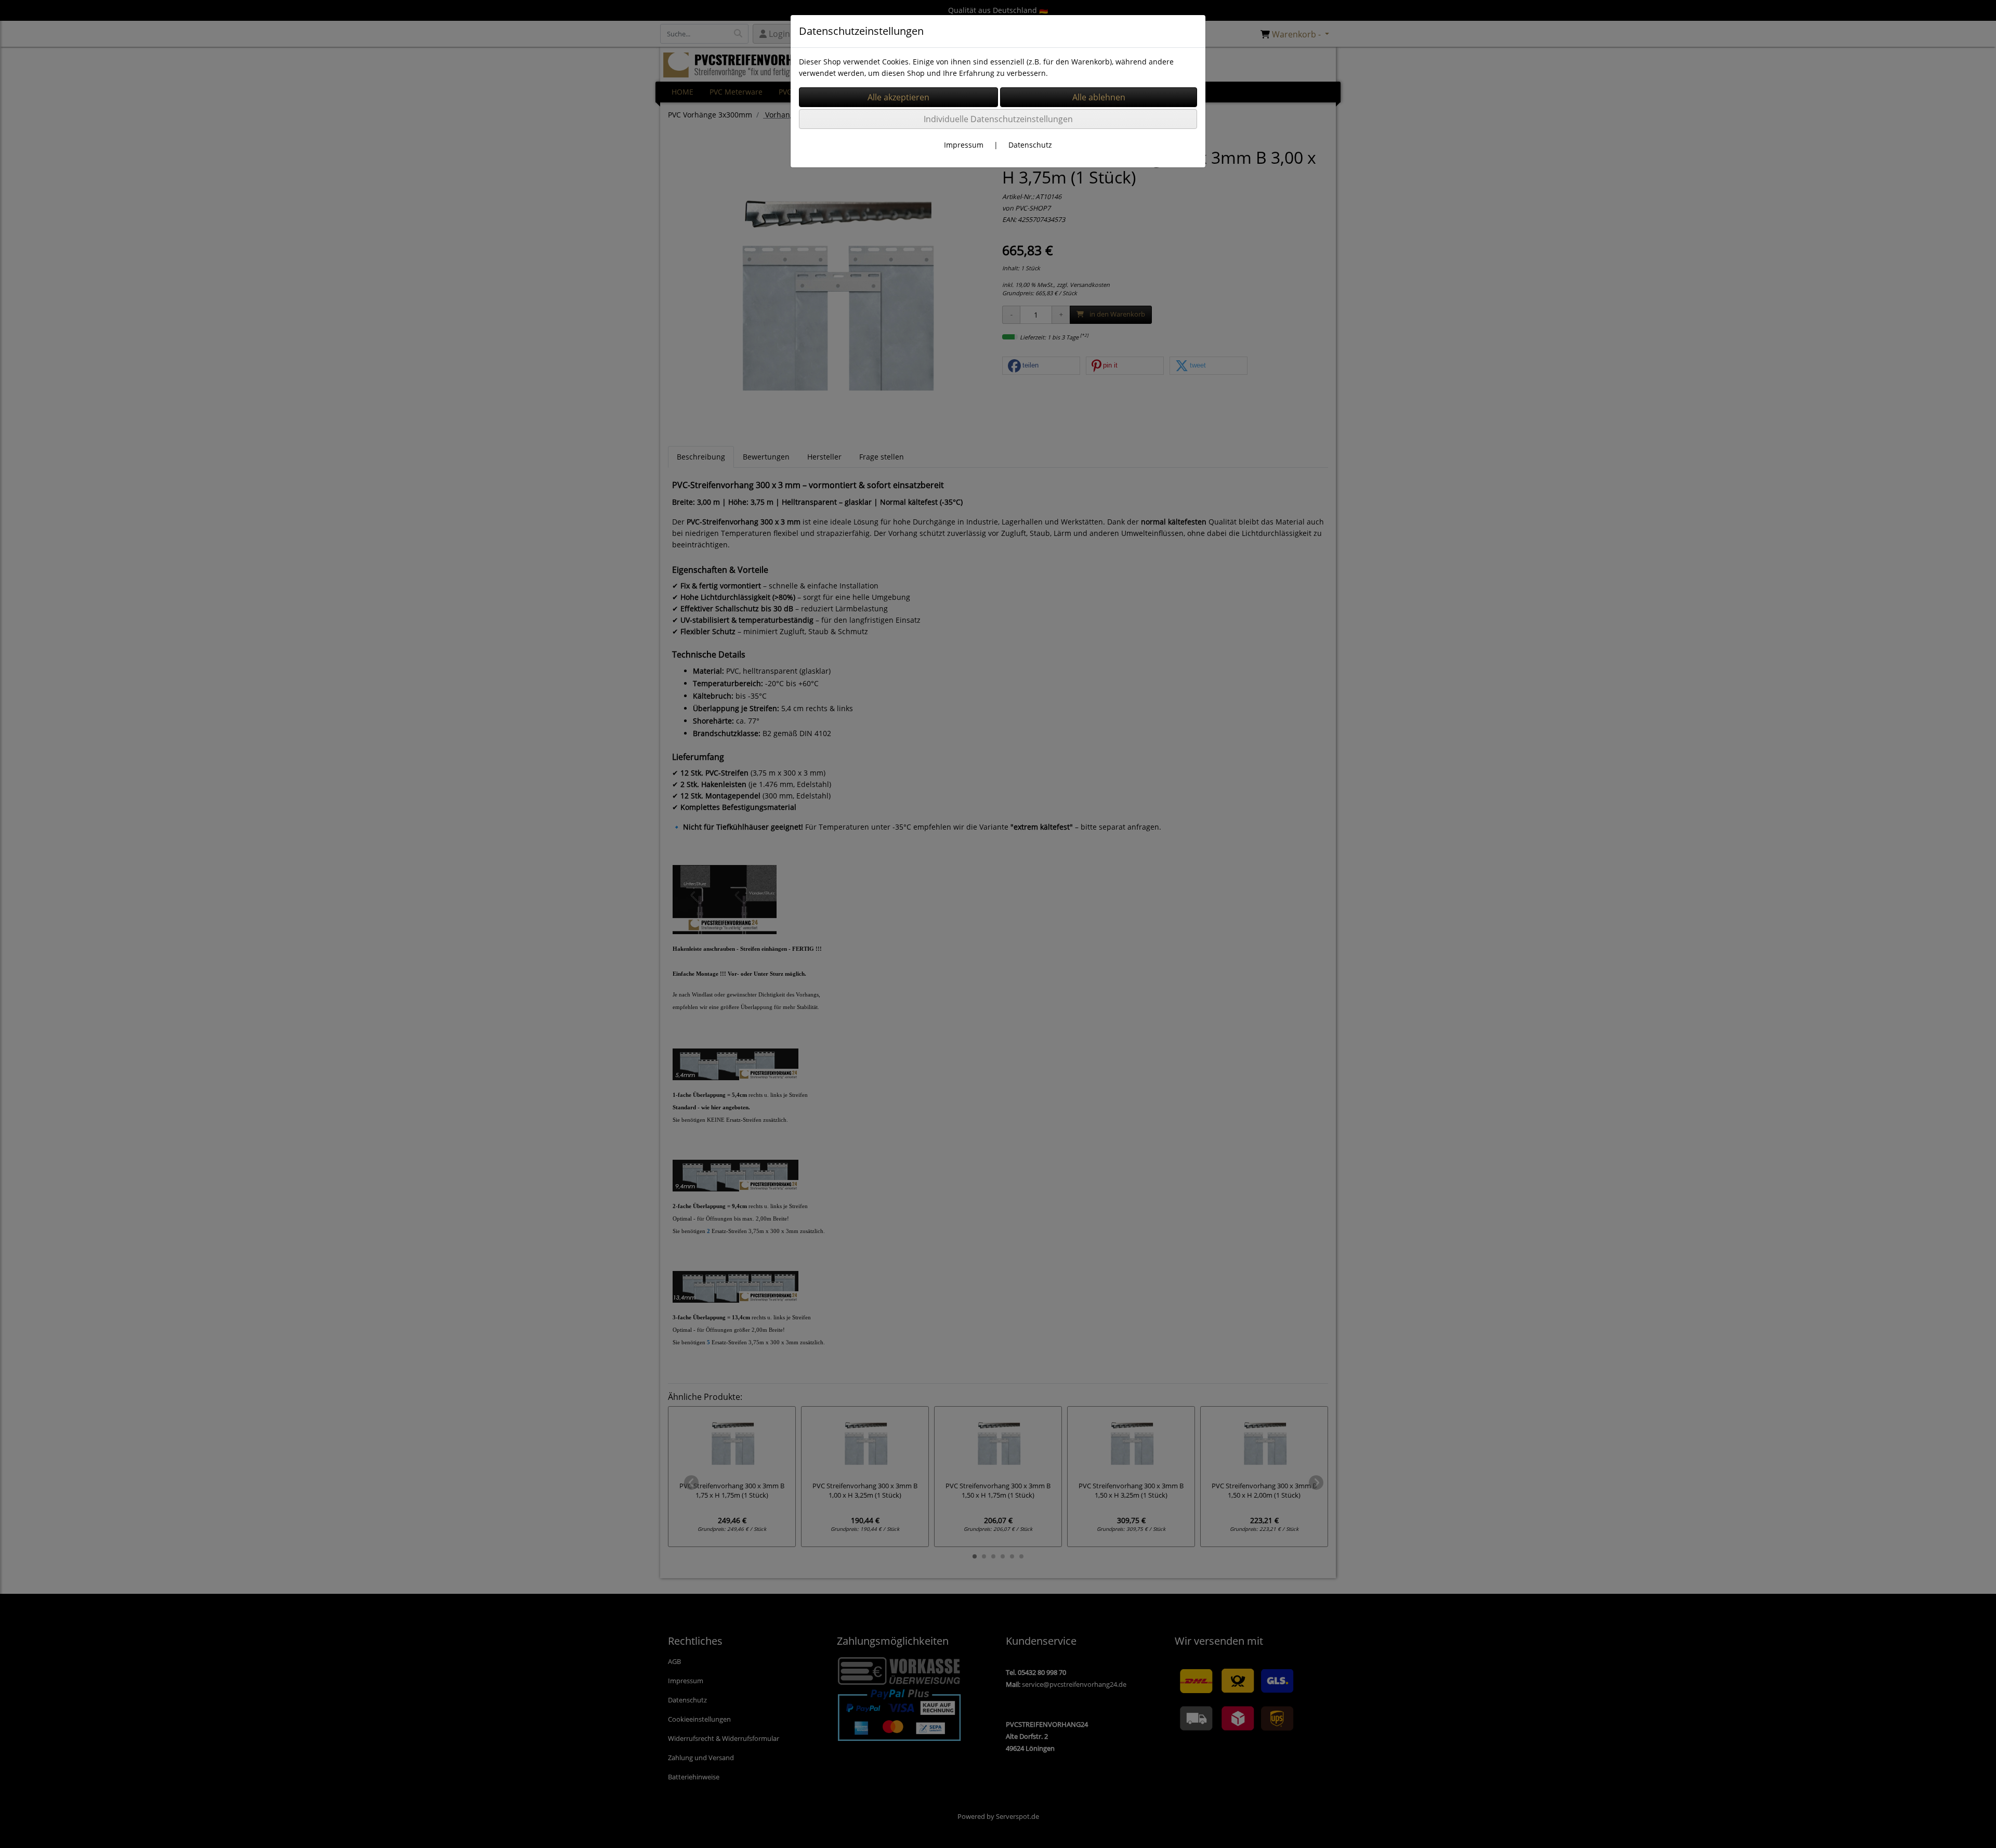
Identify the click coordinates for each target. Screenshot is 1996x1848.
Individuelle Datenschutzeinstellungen (998, 119)
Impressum (964, 145)
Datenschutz (1030, 145)
